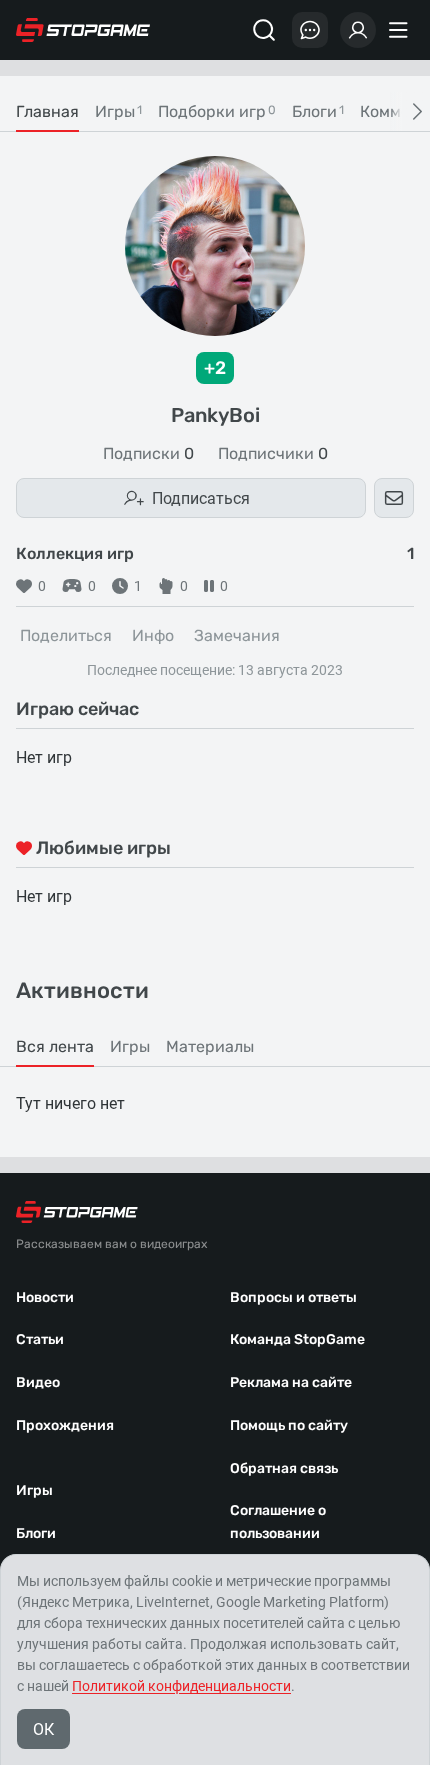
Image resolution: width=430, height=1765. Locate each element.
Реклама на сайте (291, 1382)
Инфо (153, 635)
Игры (34, 1490)
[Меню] (401, 30)
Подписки (148, 454)
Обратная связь (284, 1468)
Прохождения (65, 1425)
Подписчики (273, 454)
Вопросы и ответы (293, 1297)
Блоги (36, 1533)
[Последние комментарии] (310, 30)
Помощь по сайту (289, 1425)
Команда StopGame (297, 1339)
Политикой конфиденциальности (181, 1686)
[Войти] (358, 30)
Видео (38, 1382)
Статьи (40, 1339)
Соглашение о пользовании (278, 1522)
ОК (43, 1729)
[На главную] (83, 30)
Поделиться (66, 635)
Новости (45, 1297)
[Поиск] (264, 30)
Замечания (237, 635)
